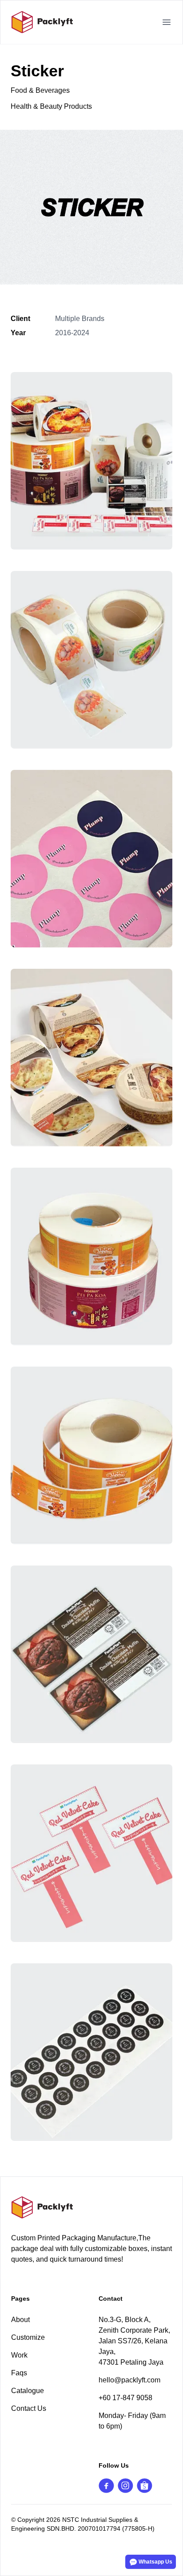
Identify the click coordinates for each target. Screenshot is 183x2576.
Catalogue (28, 2391)
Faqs (19, 2373)
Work (19, 2355)
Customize (28, 2337)
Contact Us (29, 2408)
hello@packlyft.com (129, 2380)
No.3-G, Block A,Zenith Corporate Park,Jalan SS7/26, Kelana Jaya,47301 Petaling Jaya (134, 2341)
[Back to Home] (91, 2207)
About (20, 2320)
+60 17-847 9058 (125, 2398)
